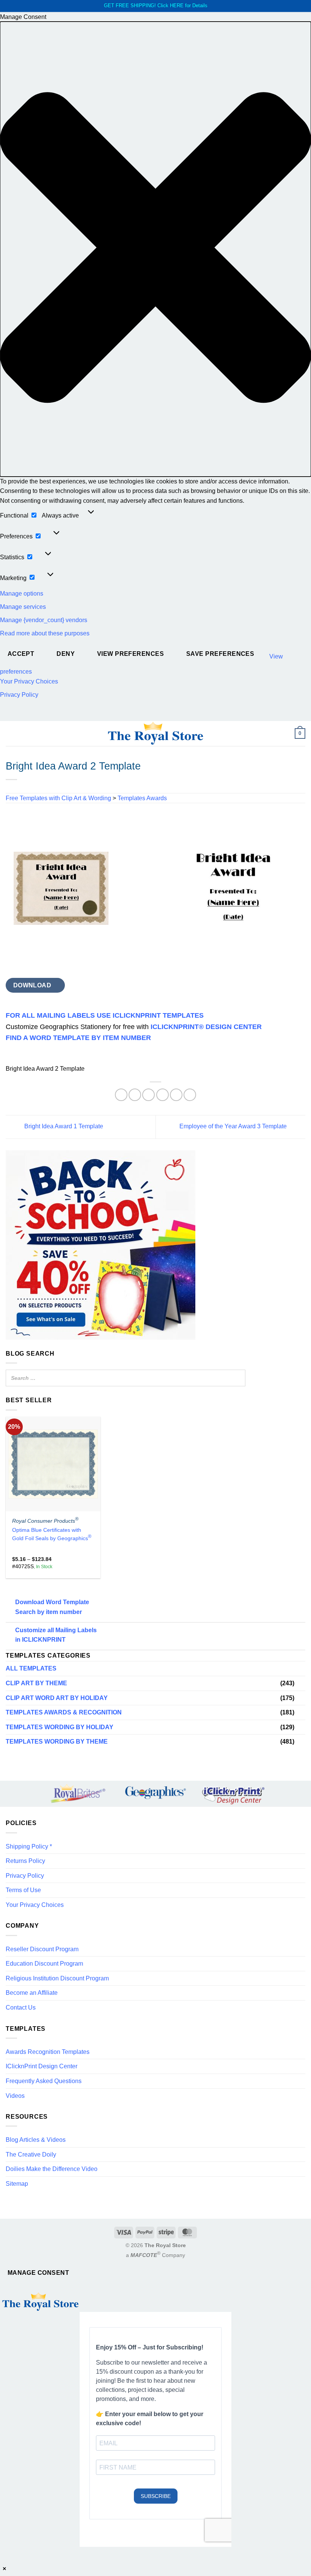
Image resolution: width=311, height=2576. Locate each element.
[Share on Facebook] (135, 1095)
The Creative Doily (31, 2154)
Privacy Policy (19, 695)
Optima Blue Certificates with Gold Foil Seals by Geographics (52, 1534)
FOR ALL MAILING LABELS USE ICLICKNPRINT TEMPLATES (105, 1015)
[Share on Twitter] (148, 1095)
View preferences (130, 654)
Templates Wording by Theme (57, 1742)
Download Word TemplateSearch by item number (52, 1607)
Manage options (22, 594)
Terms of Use (23, 1890)
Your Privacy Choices (29, 681)
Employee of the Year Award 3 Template (234, 1127)
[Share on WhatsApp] (121, 1095)
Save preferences (220, 654)
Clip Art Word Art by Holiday (57, 1698)
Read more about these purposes (45, 633)
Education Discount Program (44, 1964)
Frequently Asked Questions (44, 2081)
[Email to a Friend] (163, 1095)
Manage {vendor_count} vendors (44, 620)
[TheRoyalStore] (156, 734)
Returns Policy (25, 1861)
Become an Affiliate (32, 1993)
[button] (155, 249)
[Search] (237, 1378)
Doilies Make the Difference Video (52, 2169)
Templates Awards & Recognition (64, 1712)
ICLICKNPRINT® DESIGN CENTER (206, 1027)
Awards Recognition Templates (48, 2052)
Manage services (23, 607)
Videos (15, 2096)
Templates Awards (142, 798)
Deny (66, 654)
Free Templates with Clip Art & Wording (58, 798)
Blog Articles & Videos (36, 2140)
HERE (177, 5)
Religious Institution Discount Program (57, 1978)
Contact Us (21, 2007)
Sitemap (17, 2184)
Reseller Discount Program (42, 1949)
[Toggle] (301, 1683)
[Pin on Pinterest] (176, 1095)
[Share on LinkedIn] (190, 1095)
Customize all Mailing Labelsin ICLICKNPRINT (56, 1635)
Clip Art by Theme (36, 1683)
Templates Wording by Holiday (60, 1727)
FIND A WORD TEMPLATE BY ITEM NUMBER (78, 1038)
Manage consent (38, 2273)
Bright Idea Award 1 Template (63, 1127)
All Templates (31, 1668)
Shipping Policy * (29, 1846)
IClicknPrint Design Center (42, 2066)
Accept (21, 654)
